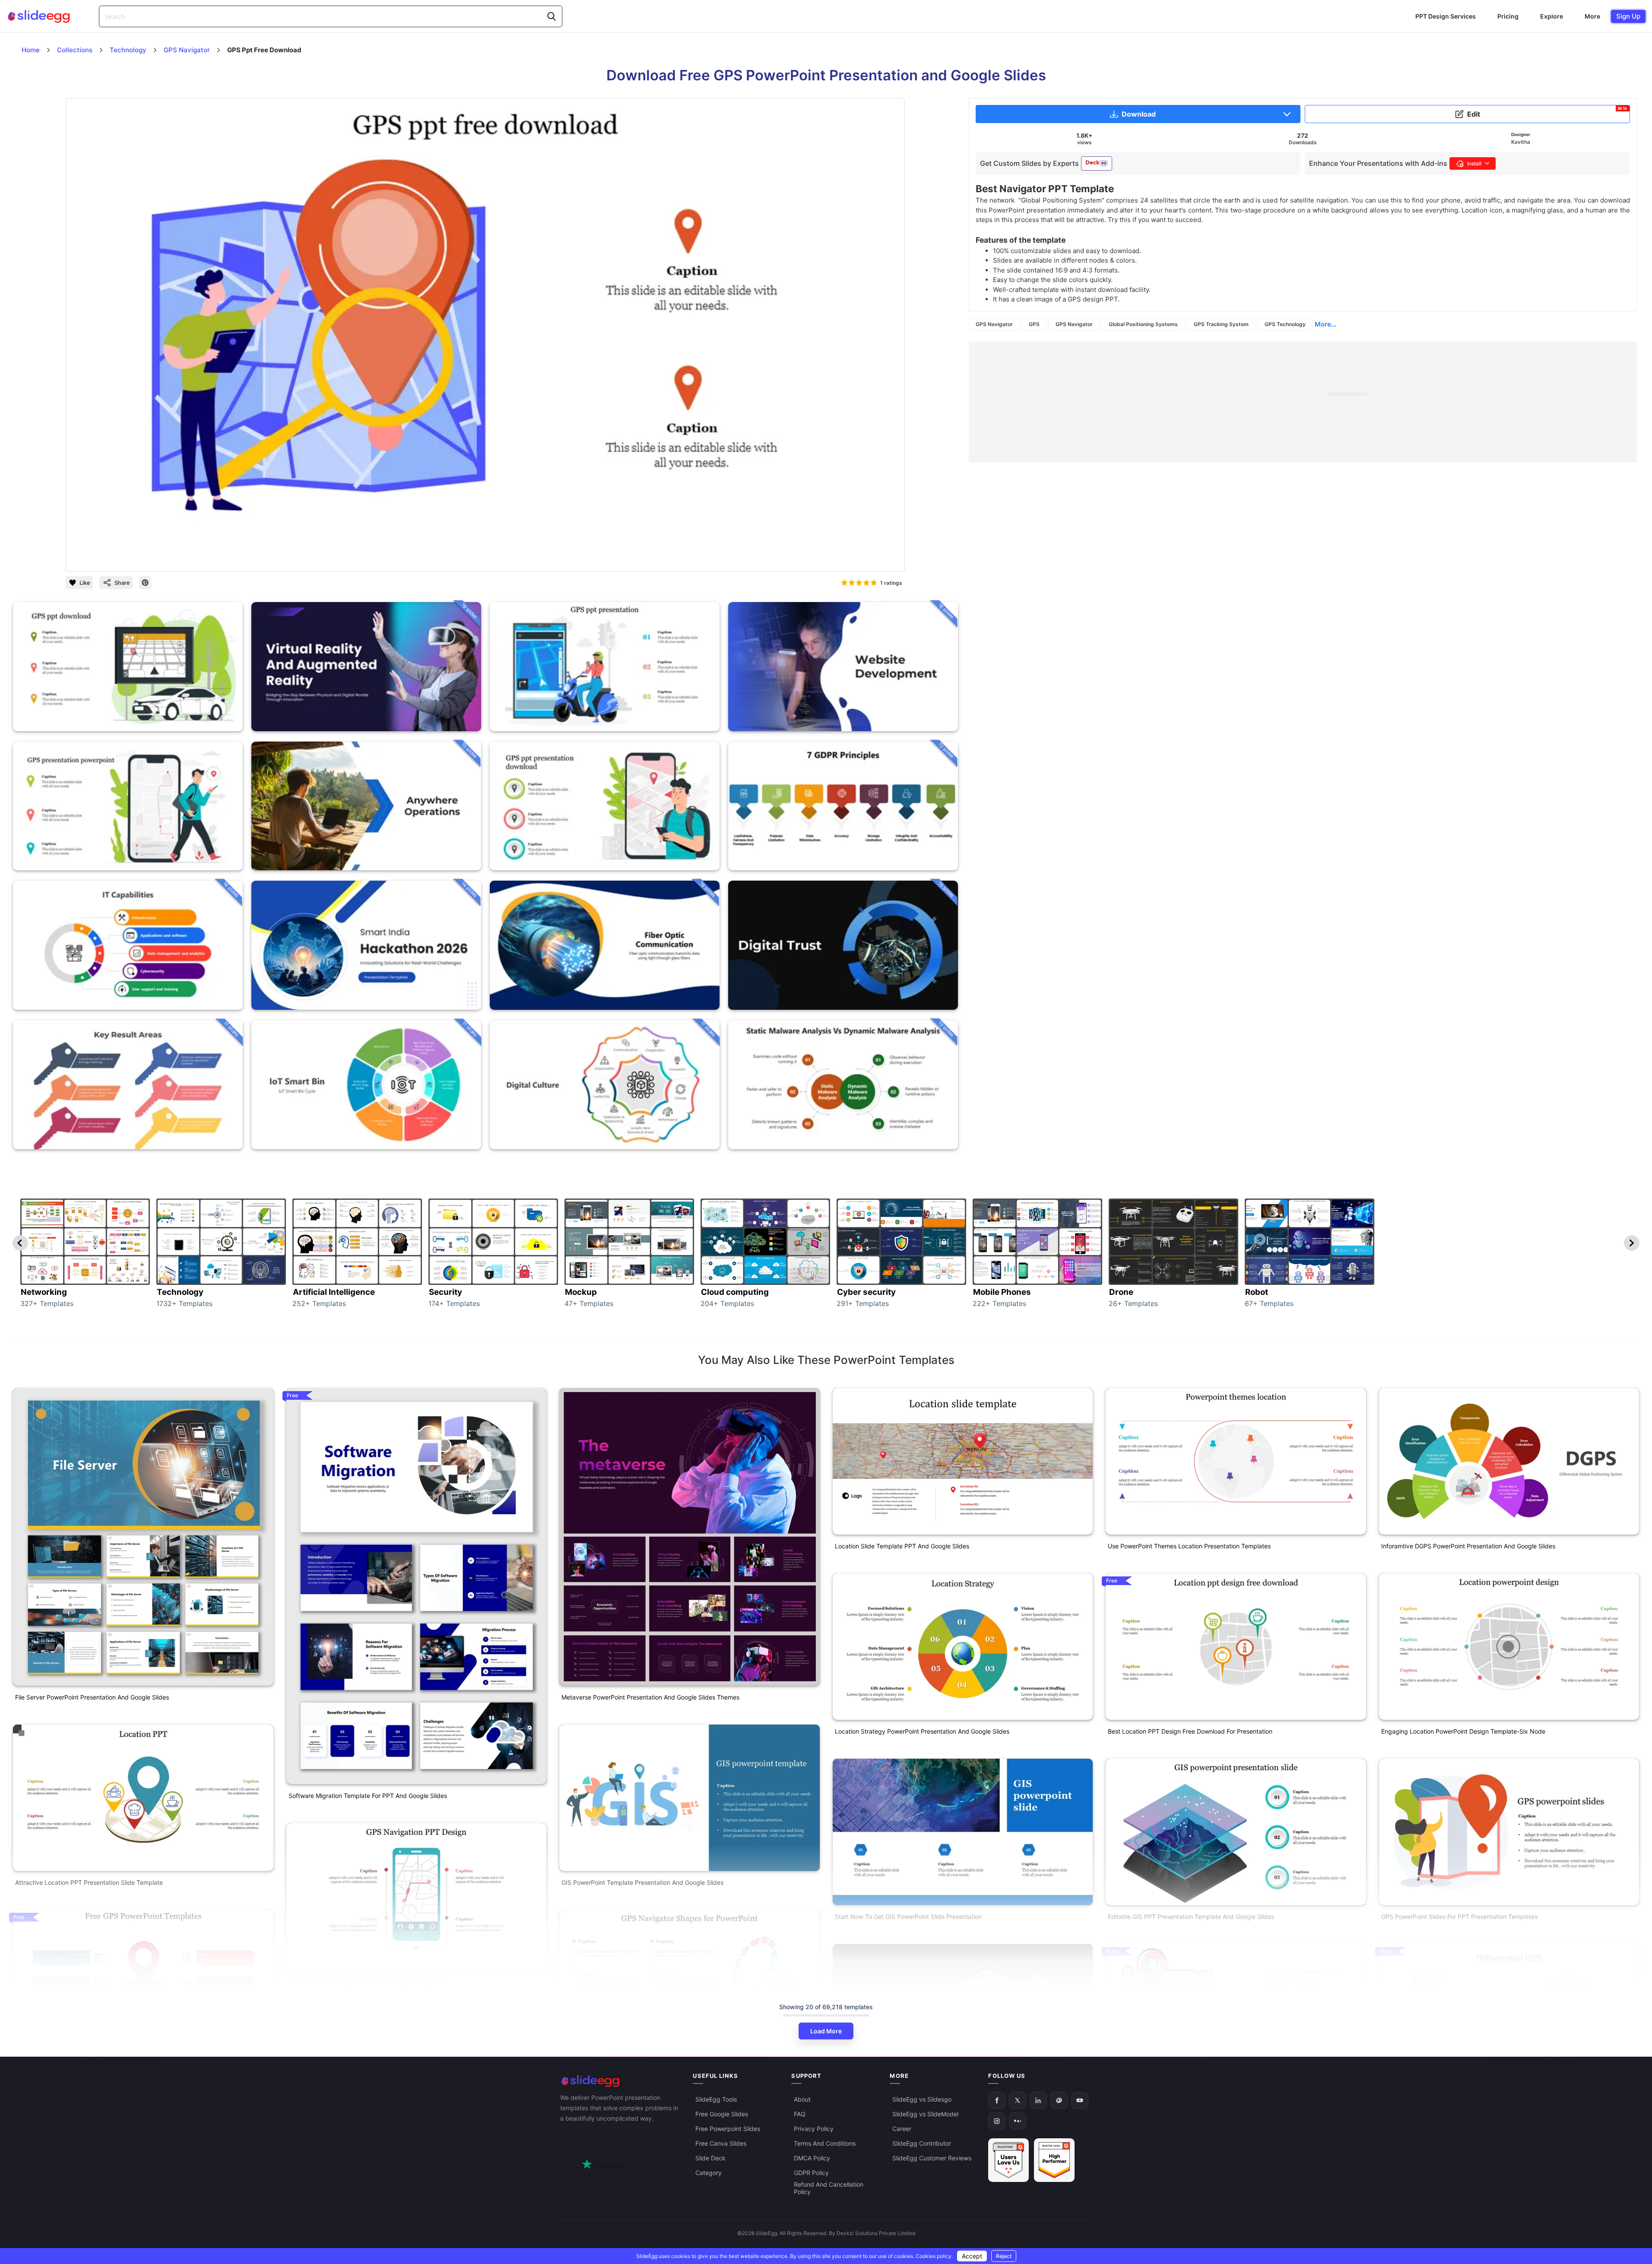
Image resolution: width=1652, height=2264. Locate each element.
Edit (1547, 112)
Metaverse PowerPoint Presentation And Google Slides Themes (650, 1697)
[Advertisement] (1228, 402)
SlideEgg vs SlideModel (925, 2114)
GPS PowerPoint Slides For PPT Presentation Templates (1459, 1917)
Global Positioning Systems (1143, 324)
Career (902, 2129)
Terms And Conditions (825, 2143)
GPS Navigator (994, 324)
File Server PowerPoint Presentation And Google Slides (92, 1697)
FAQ (800, 2114)
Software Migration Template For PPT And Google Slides (368, 1796)
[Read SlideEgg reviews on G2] (1008, 2160)
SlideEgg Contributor (922, 2143)
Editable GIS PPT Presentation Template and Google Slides (1191, 1917)
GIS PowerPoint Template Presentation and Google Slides (642, 1882)
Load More (826, 2031)
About (802, 2099)
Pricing (1508, 16)
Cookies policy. (934, 2256)
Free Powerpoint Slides (728, 2129)
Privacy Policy (814, 2129)
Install (1474, 163)
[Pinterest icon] (145, 583)
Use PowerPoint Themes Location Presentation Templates (1189, 1546)
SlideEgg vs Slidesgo (922, 2099)
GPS (1034, 324)
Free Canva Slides (721, 2143)
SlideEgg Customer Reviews (932, 2158)
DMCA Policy (812, 2158)
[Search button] (552, 16)
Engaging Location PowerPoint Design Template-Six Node (1463, 1731)
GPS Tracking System (1221, 324)
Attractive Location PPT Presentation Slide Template (89, 1882)
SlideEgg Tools (716, 2099)
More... (1325, 324)
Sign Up (1628, 16)
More (1592, 16)
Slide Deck (710, 2158)
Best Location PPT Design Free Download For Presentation (1190, 1731)
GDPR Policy (811, 2173)
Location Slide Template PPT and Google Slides (902, 1546)
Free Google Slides (722, 2114)
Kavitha (1521, 142)
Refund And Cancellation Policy (829, 2188)
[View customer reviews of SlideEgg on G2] (1054, 2160)
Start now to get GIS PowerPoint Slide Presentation (908, 1917)
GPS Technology (1285, 324)
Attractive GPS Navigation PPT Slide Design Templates (366, 1981)
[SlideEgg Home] (621, 2081)
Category (709, 2173)
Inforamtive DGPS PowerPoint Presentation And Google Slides (1468, 1546)
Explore (1552, 16)
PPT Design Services (1446, 16)
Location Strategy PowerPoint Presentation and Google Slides (922, 1731)
